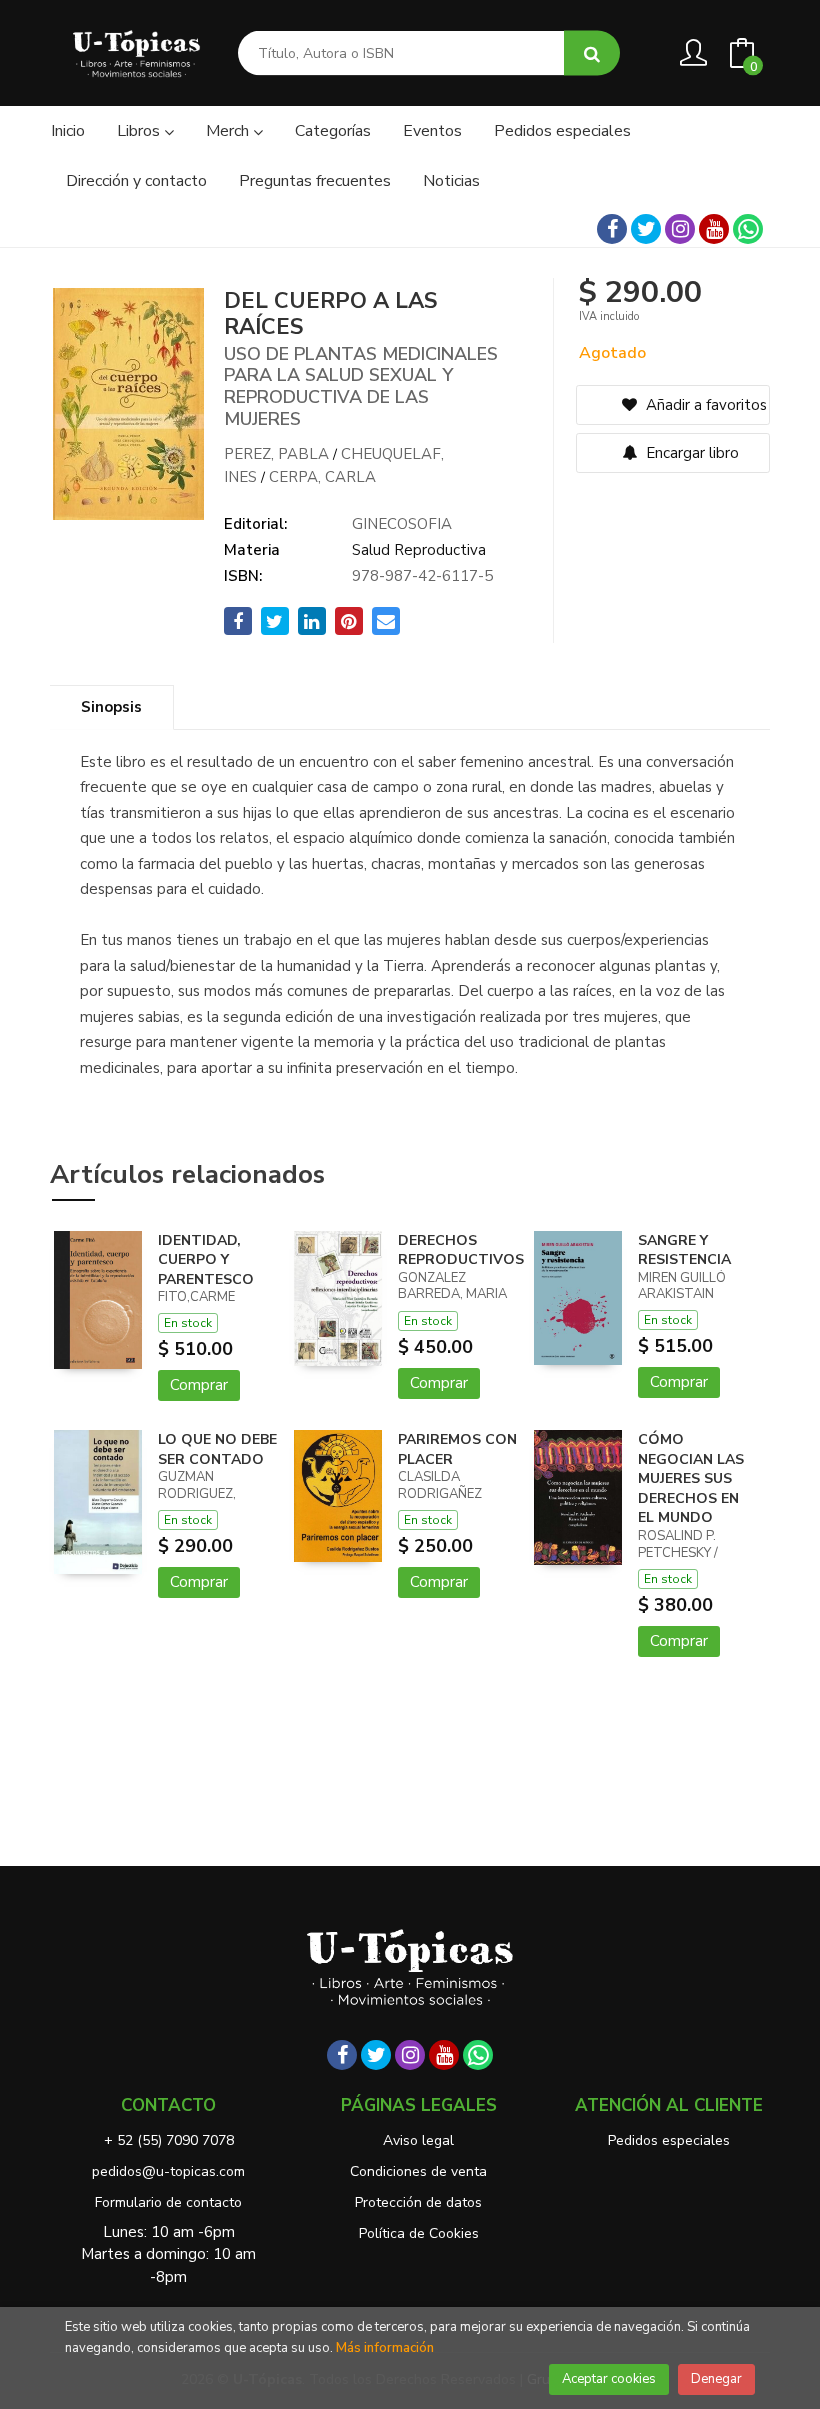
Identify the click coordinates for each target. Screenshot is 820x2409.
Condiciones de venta (418, 2171)
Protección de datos (418, 2202)
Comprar (199, 1385)
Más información (385, 2348)
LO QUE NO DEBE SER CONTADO (217, 1449)
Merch (229, 131)
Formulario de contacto (168, 2202)
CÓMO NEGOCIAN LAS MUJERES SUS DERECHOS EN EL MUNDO (691, 1478)
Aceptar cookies (609, 2379)
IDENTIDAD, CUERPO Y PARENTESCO (206, 1260)
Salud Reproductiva (419, 550)
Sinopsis (111, 707)
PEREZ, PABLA (276, 454)
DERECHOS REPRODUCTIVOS (461, 1250)
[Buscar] (592, 53)
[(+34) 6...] (748, 229)
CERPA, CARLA (322, 477)
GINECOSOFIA (402, 524)
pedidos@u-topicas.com (168, 2171)
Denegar (716, 2379)
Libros (140, 131)
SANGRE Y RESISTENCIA (684, 1250)
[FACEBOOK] (612, 229)
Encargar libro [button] (690, 453)
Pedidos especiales (669, 2140)
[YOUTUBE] (714, 229)
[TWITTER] (646, 229)
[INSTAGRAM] (680, 229)
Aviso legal (418, 2140)
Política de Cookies (419, 2233)
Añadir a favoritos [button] (704, 405)
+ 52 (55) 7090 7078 (169, 2140)
